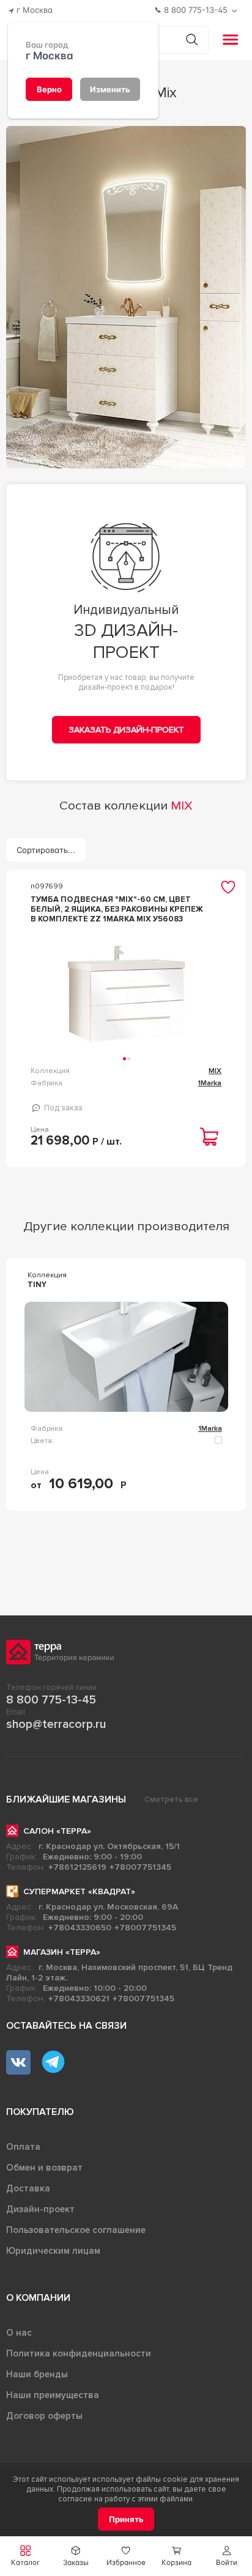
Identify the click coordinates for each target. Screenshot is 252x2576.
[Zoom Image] (126, 297)
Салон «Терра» (57, 1831)
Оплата (23, 2147)
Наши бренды (37, 2374)
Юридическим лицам (53, 2251)
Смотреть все (171, 1799)
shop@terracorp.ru (56, 1724)
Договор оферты (44, 2416)
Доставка (28, 2188)
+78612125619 (77, 1867)
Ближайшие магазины (66, 1799)
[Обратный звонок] (236, 11)
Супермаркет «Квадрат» (79, 1891)
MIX (215, 1071)
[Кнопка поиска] (192, 39)
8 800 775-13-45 (51, 1700)
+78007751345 (140, 1867)
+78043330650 (80, 1928)
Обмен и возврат (44, 2168)
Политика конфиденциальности (79, 2353)
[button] (227, 2556)
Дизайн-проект (40, 2209)
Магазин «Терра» (62, 1952)
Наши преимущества (53, 2395)
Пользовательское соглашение (76, 2230)
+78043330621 (79, 1998)
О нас (19, 2333)
